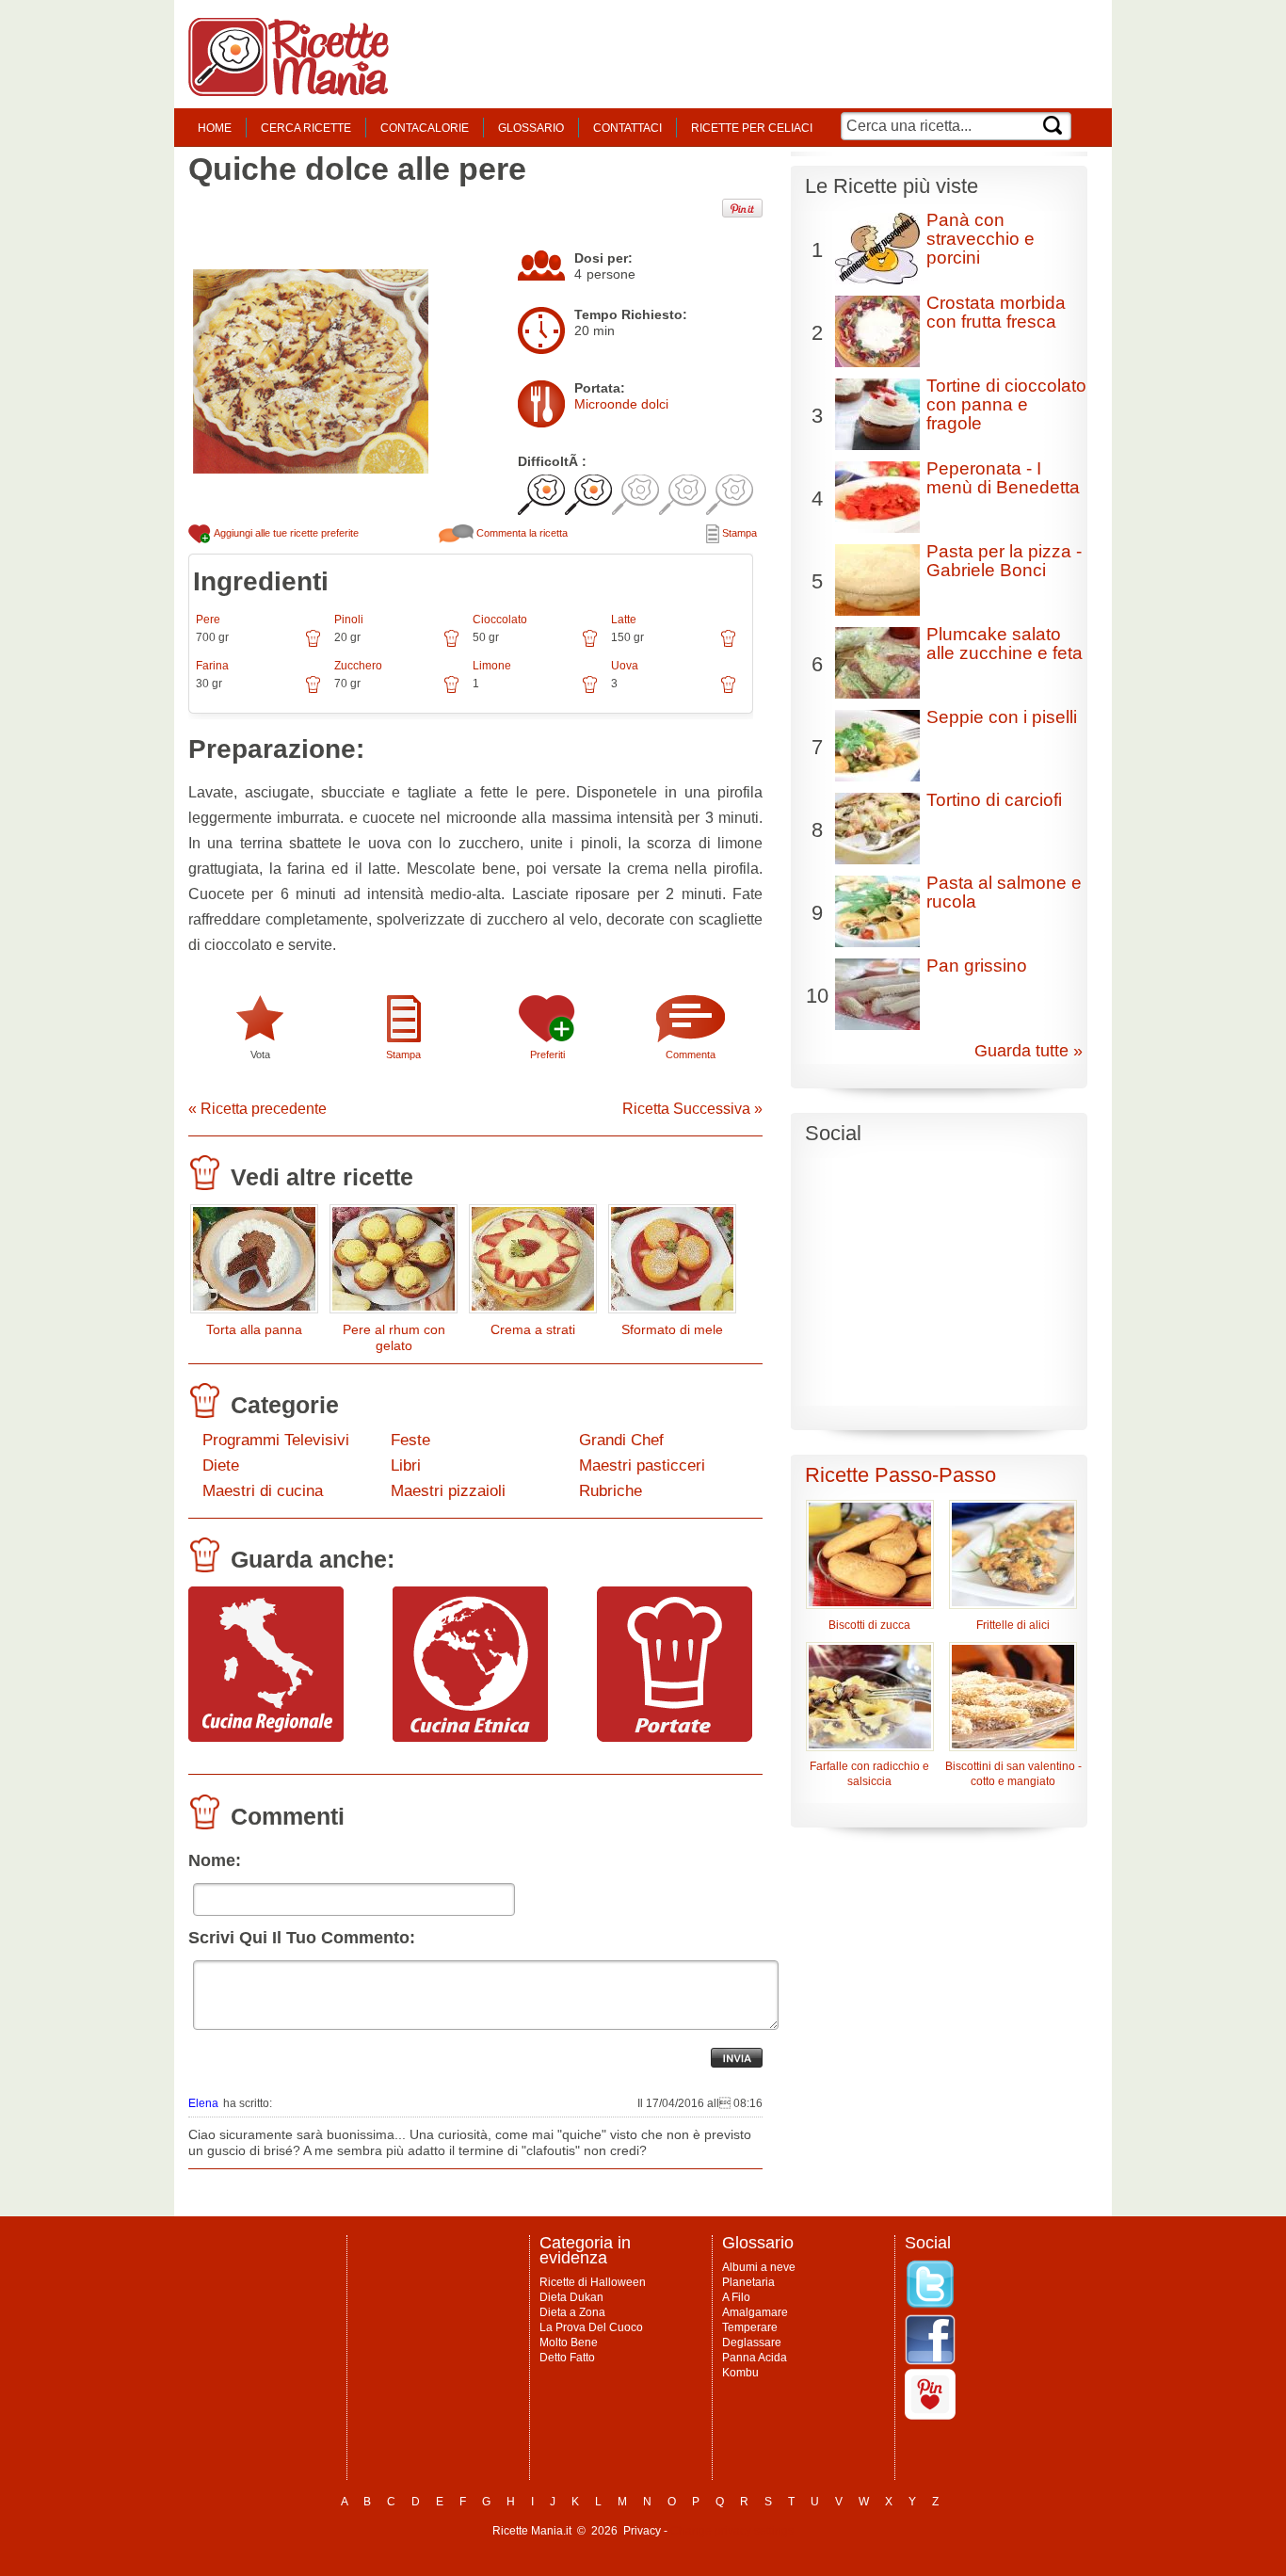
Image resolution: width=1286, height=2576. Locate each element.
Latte (624, 620)
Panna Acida (755, 2358)
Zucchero (358, 666)
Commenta (691, 1055)
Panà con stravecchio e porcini (981, 239)
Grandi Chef (621, 1440)
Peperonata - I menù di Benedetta (1003, 478)
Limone (492, 666)
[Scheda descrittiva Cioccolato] (590, 645)
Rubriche (611, 1491)
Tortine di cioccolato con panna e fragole (1006, 404)
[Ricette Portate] (675, 1737)
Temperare (750, 2327)
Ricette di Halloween (593, 2282)
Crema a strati (533, 1329)
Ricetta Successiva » (692, 1109)
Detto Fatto (567, 2358)
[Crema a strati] (533, 1263)
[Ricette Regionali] (266, 1737)
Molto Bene (569, 2343)
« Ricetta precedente (257, 1109)
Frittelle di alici (1013, 1625)
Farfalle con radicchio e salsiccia (869, 1774)
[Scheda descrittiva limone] (590, 691)
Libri (406, 1465)
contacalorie (425, 128)
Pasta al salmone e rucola (1004, 892)
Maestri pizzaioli (448, 1491)
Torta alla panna (254, 1329)
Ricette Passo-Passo (900, 1475)
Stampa (738, 533)
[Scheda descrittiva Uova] (728, 691)
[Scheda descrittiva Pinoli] (451, 645)
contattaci (627, 128)
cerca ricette (306, 128)
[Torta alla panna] (254, 1263)
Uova (625, 666)
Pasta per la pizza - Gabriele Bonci (1004, 561)
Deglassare (752, 2343)
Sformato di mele (672, 1329)
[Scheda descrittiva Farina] (313, 691)
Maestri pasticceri (642, 1465)
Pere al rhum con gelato (394, 1337)
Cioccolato (500, 620)
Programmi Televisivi (276, 1440)
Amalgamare (755, 2312)
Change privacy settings (732, 2531)
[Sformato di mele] (672, 1263)
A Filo (736, 2297)
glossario (531, 128)
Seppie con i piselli (1002, 717)
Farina (212, 666)
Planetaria (748, 2282)
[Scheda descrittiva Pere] (313, 645)
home (215, 128)
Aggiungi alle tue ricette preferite (285, 533)
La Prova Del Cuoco (591, 2327)
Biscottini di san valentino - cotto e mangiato (1013, 1774)
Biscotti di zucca (869, 1625)
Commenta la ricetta (521, 533)
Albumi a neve (759, 2267)
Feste (410, 1440)
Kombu (740, 2373)
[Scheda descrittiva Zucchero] (451, 691)
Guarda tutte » (1029, 1051)
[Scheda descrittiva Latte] (728, 645)
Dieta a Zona (572, 2312)
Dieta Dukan (571, 2297)
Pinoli (349, 620)
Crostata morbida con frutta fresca (996, 312)
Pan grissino (977, 966)
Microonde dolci (621, 404)
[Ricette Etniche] (470, 1737)
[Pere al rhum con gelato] (394, 1263)
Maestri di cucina (263, 1491)
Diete (221, 1465)
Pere (208, 620)
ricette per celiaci (752, 128)
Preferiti (547, 1055)
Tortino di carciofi (994, 800)
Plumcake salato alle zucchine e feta (1005, 644)
